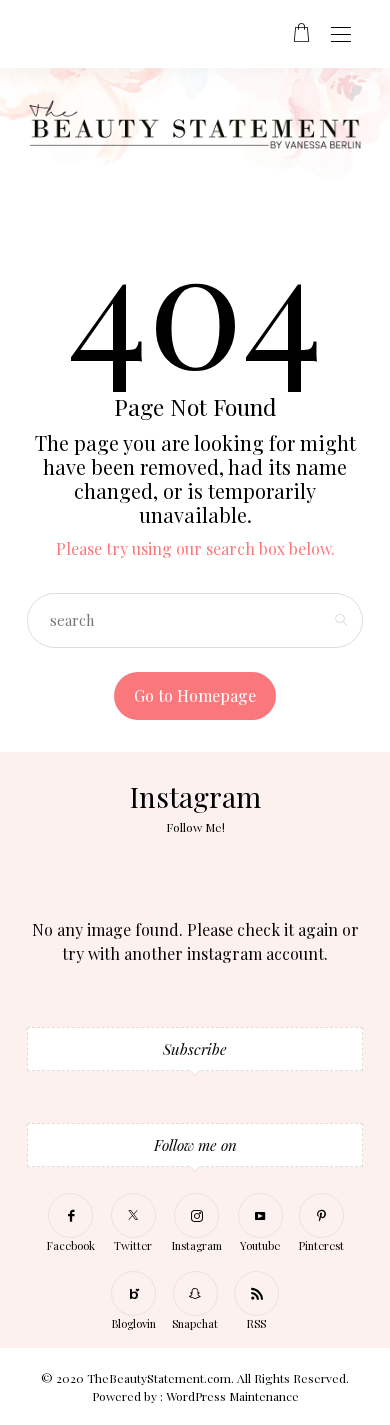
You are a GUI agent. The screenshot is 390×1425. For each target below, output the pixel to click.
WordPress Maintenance (232, 1396)
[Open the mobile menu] (341, 35)
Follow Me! (195, 827)
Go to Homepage (195, 695)
